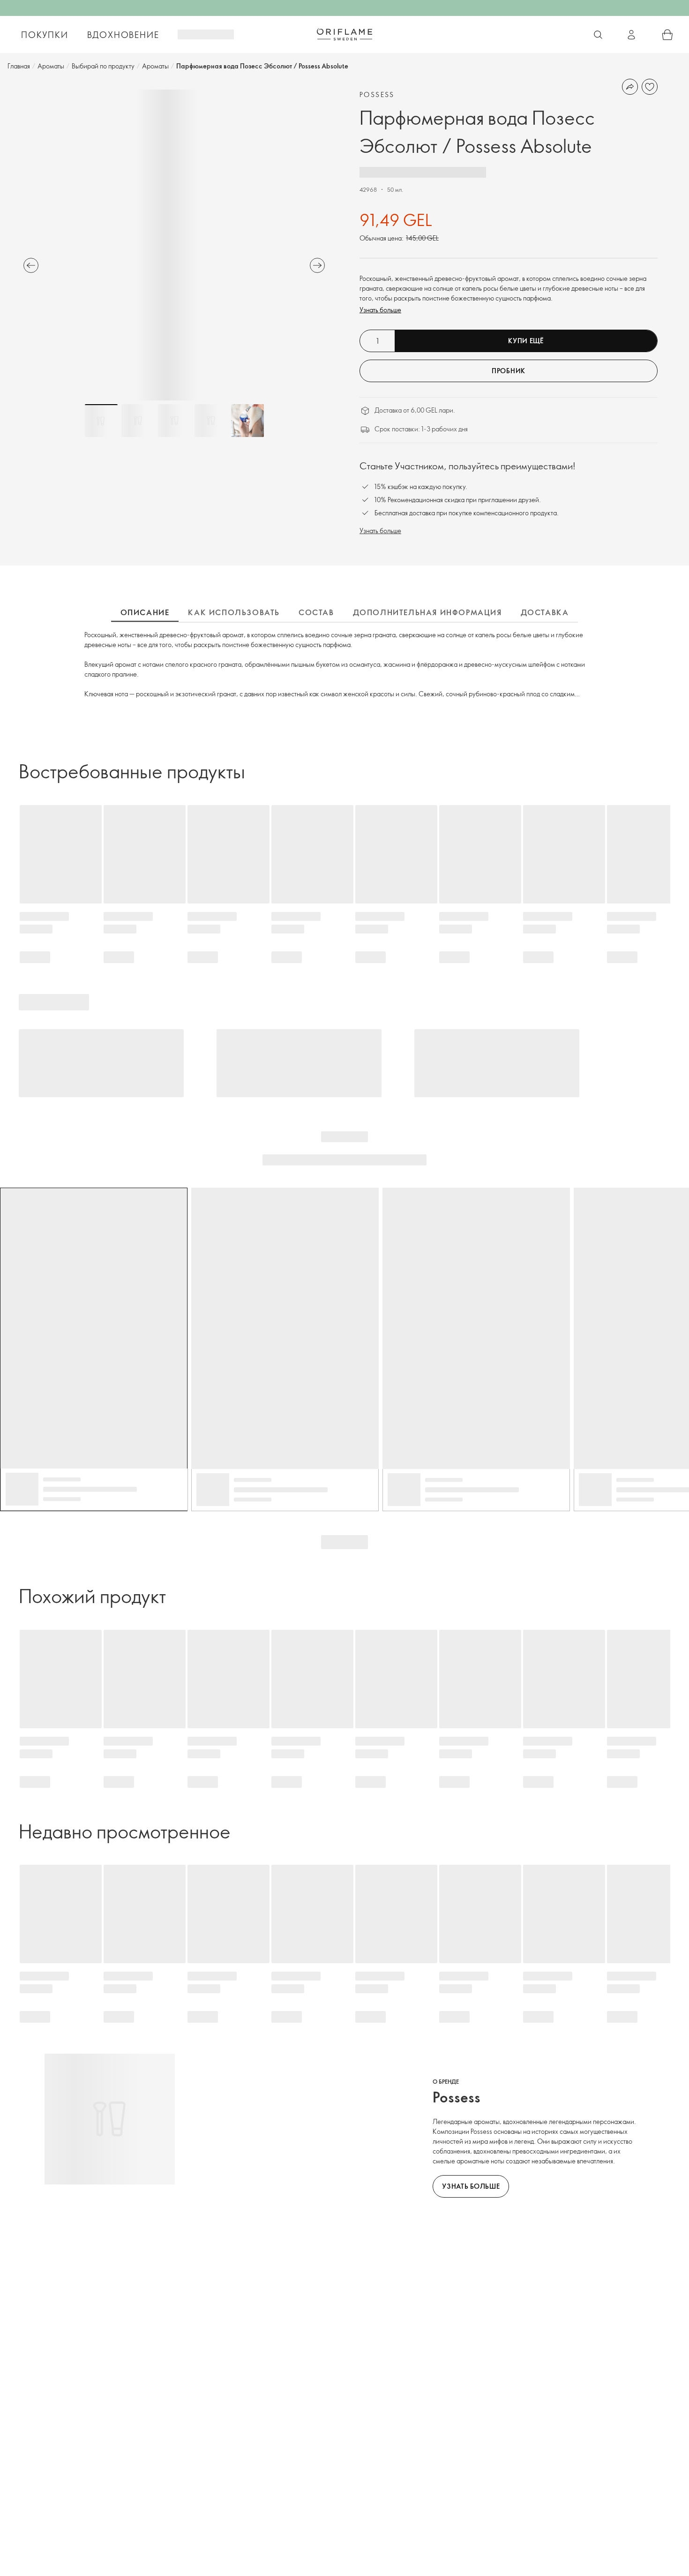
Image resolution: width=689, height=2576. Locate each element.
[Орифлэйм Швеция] (344, 34)
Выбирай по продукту (103, 66)
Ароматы (51, 66)
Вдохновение (123, 35)
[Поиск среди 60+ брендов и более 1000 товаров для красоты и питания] (598, 35)
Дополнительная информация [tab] (427, 612)
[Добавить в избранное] (650, 87)
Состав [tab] (316, 612)
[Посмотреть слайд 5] (247, 421)
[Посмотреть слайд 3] (174, 421)
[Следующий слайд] (317, 265)
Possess (377, 94)
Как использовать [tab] (234, 612)
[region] (174, 245)
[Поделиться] (630, 87)
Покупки (45, 35)
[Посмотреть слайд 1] (101, 421)
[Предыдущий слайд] (31, 265)
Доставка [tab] (545, 612)
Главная (19, 66)
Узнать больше (380, 310)
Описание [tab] (145, 612)
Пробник (509, 371)
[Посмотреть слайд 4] (211, 421)
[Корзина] (667, 35)
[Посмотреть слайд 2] (138, 421)
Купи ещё (526, 341)
